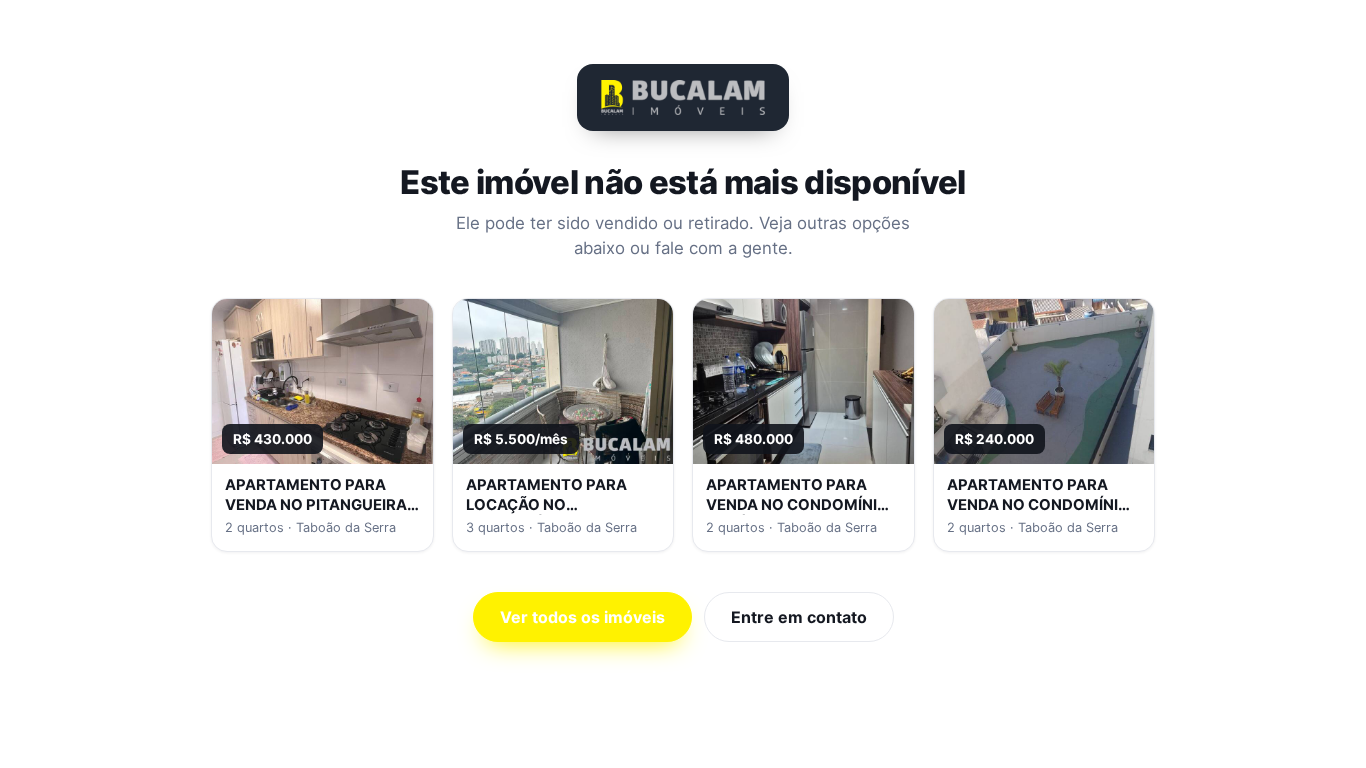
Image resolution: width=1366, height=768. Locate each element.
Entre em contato (799, 617)
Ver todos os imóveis (582, 617)
